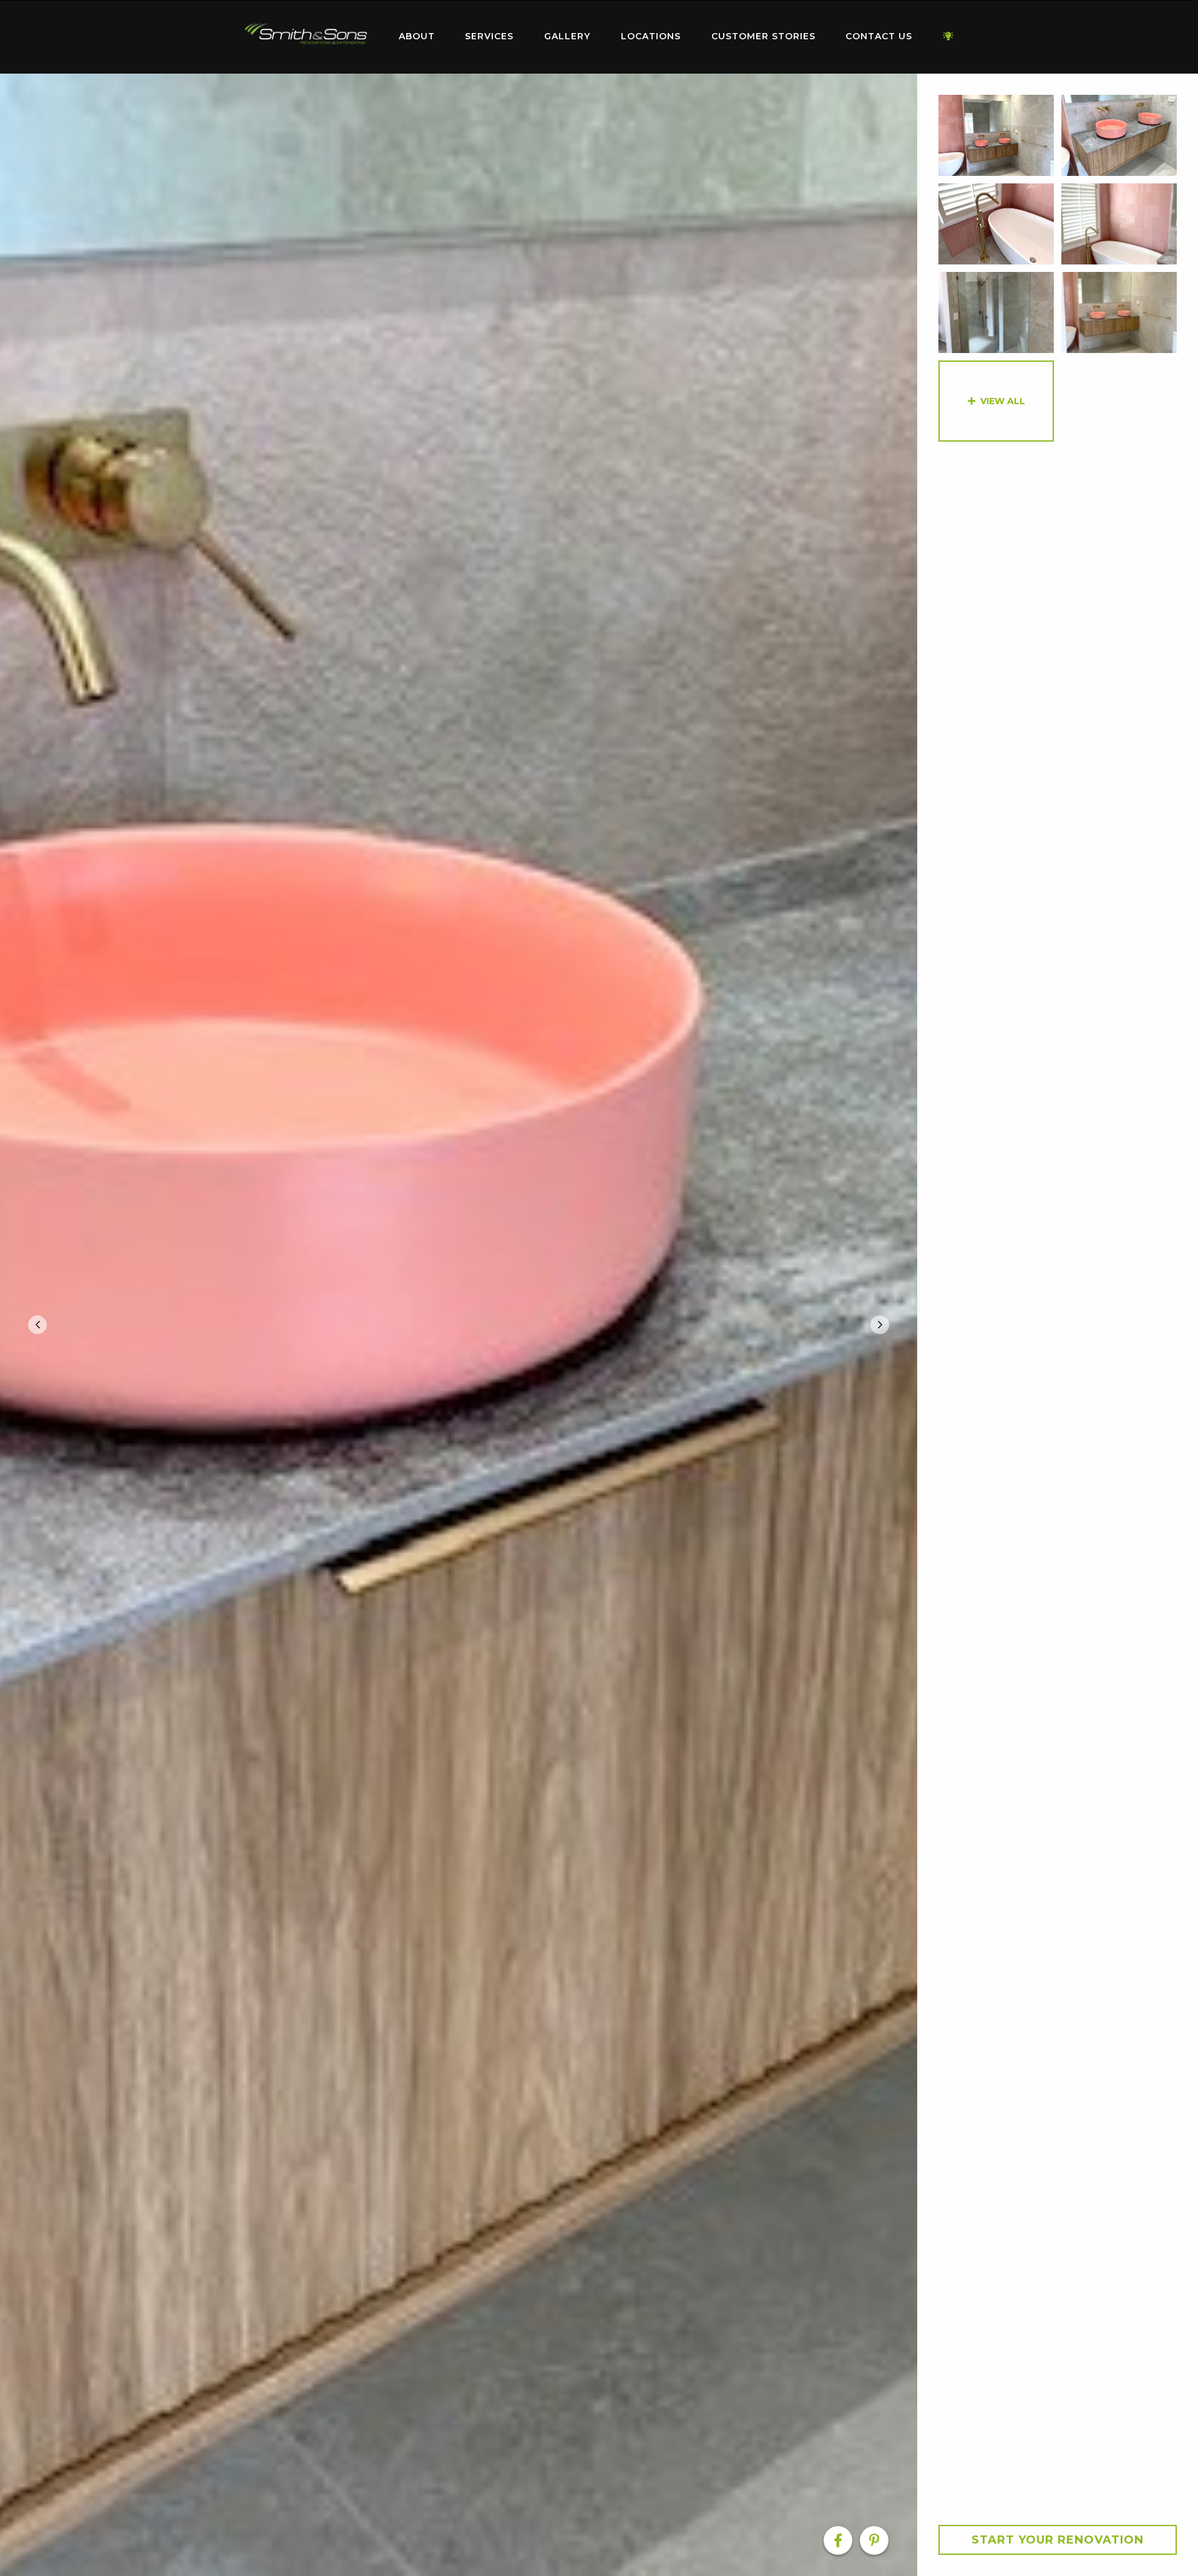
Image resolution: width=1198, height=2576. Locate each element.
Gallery (567, 36)
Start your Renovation (1058, 2540)
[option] (459, 1325)
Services (489, 36)
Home (306, 34)
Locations (651, 36)
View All (1003, 401)
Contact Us (879, 36)
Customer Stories (763, 36)
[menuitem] (306, 37)
